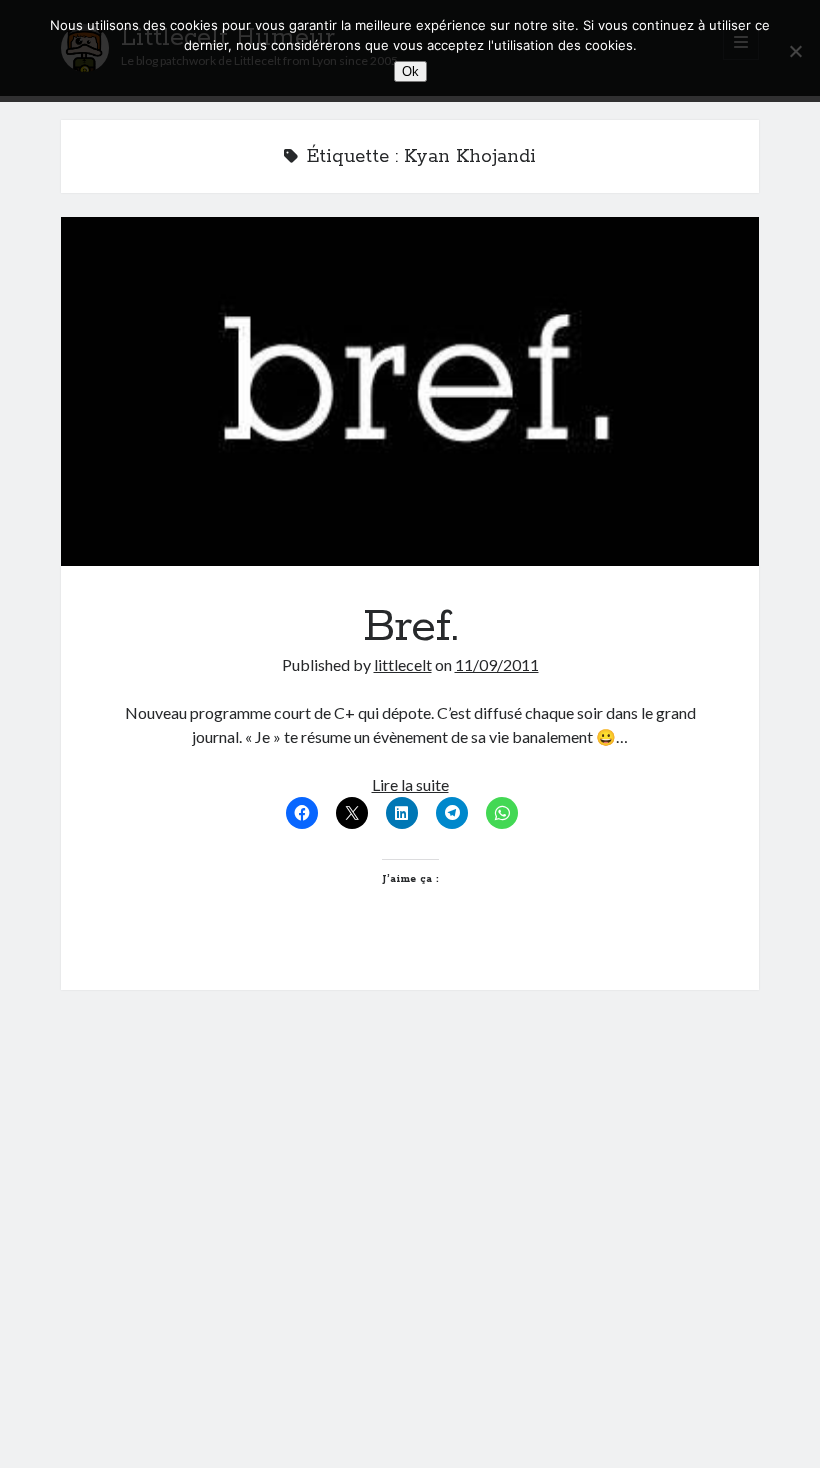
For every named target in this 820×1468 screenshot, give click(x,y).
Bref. (410, 391)
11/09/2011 (497, 664)
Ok (410, 71)
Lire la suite (410, 784)
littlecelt (403, 664)
